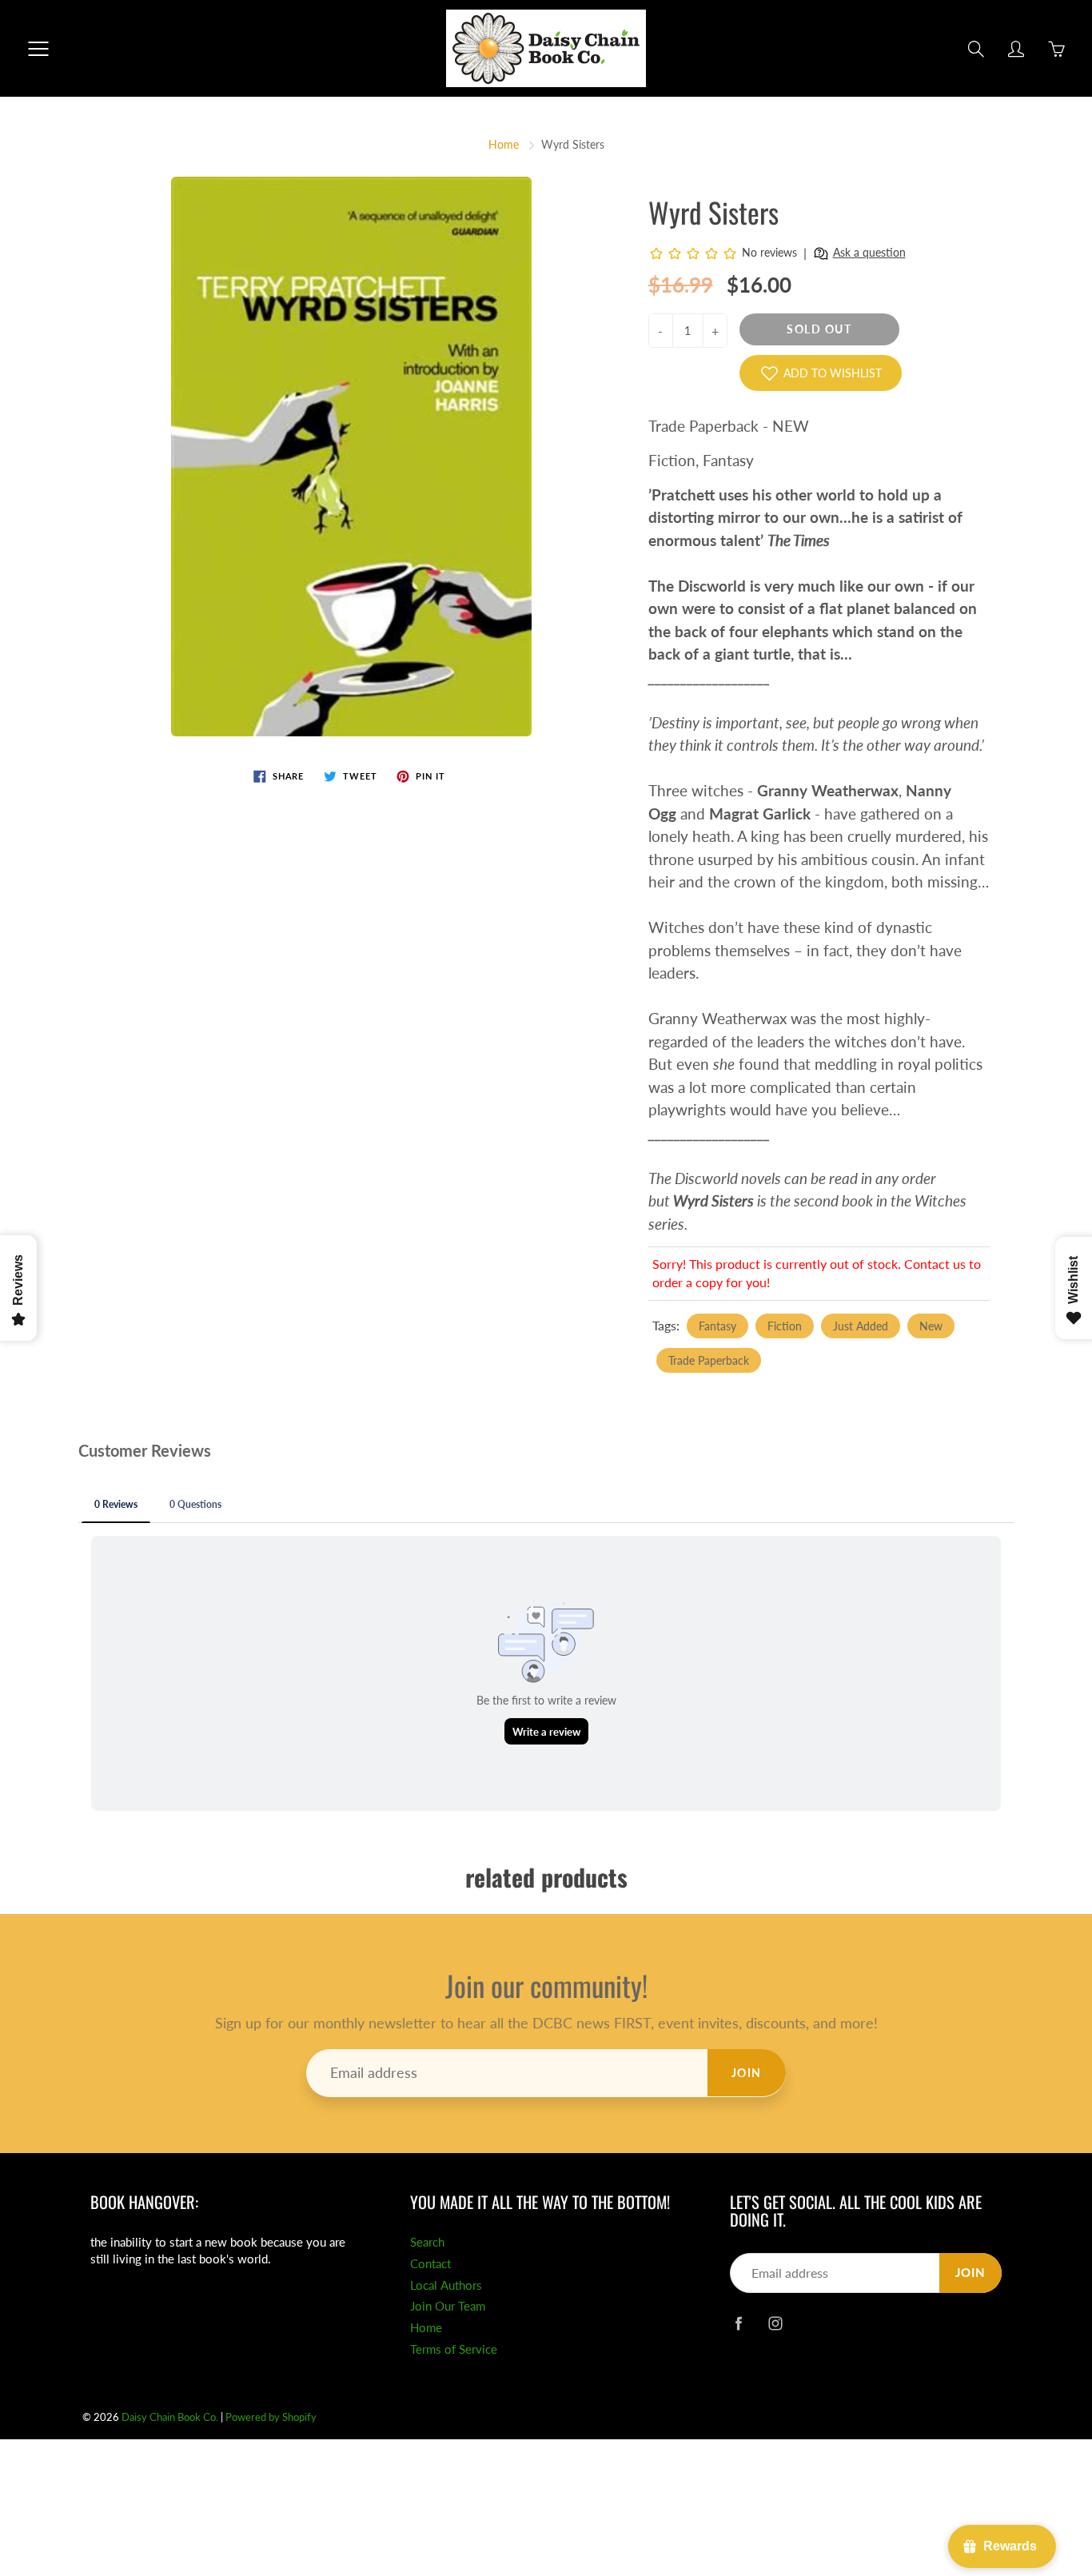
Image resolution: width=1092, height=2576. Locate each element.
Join (747, 2073)
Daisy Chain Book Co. (170, 2417)
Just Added (861, 1326)
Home (504, 144)
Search (427, 2242)
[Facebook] (738, 2323)
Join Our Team (448, 2306)
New (931, 1326)
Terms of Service (454, 2349)
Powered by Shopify (271, 2417)
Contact (430, 2264)
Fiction (785, 1326)
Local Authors (446, 2285)
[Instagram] (775, 2323)
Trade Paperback (709, 1360)
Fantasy (717, 1326)
